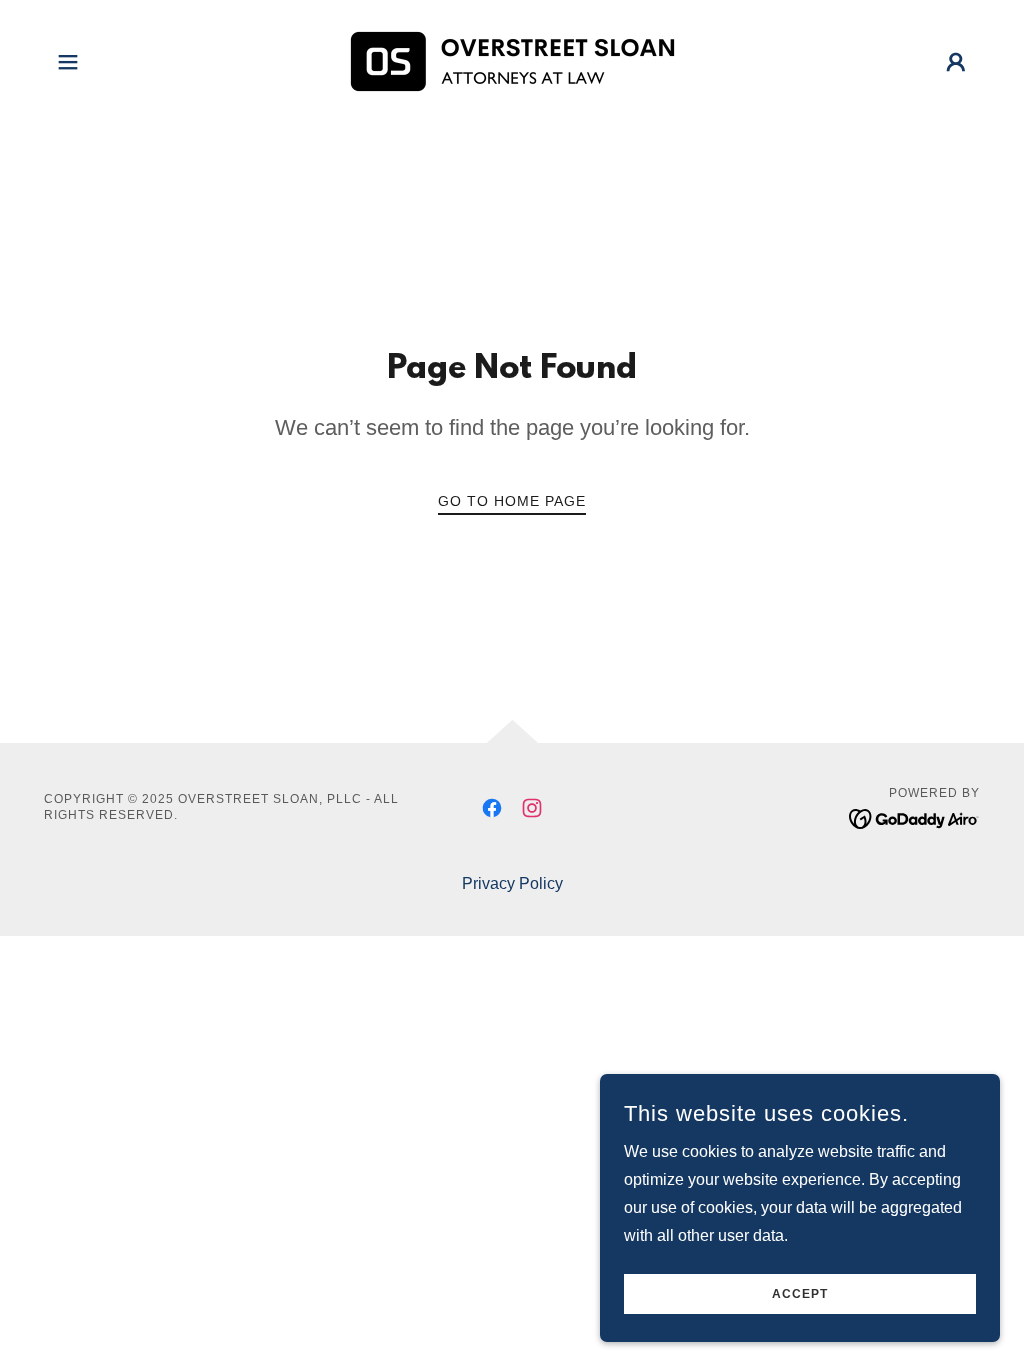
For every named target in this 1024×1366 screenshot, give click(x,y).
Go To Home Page (512, 501)
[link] (511, 60)
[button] (68, 62)
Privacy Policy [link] (512, 883)
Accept (800, 1294)
